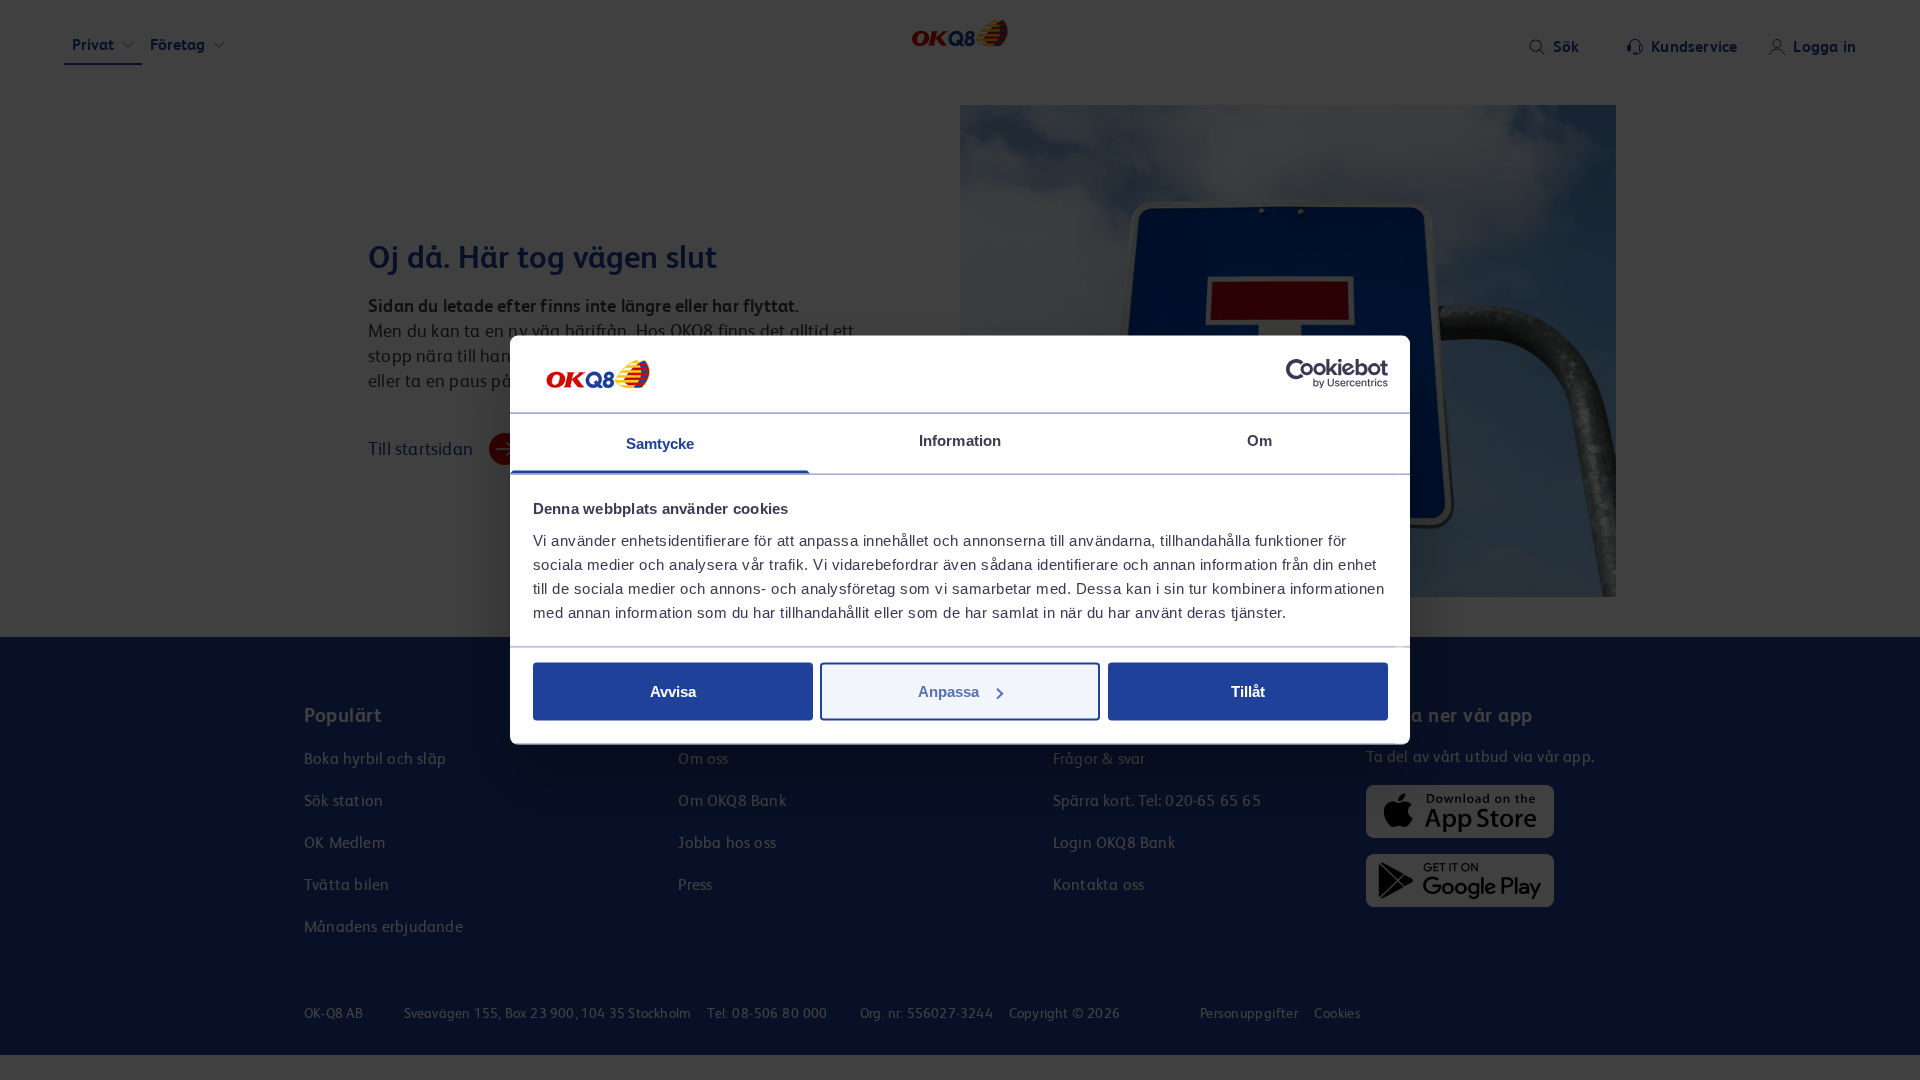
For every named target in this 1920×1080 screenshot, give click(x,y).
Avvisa (673, 691)
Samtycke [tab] (660, 442)
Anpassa (948, 691)
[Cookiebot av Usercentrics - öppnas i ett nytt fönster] (1300, 374)
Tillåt (1248, 691)
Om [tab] (1259, 439)
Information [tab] (960, 439)
